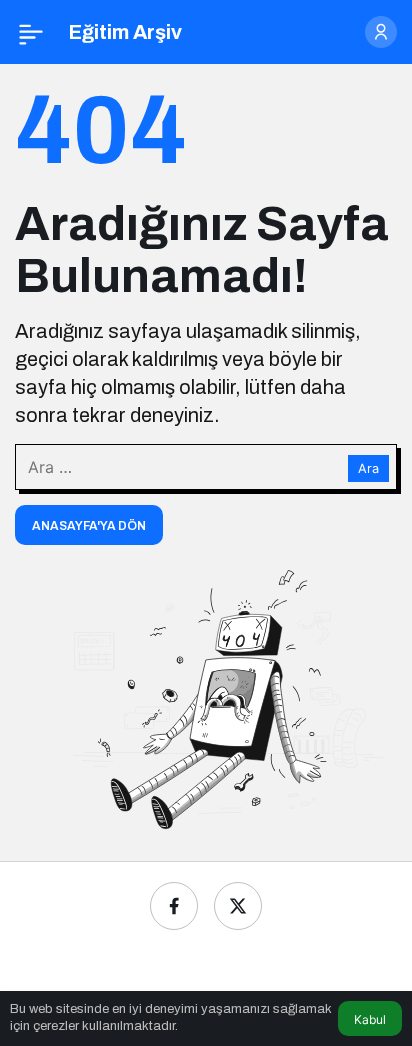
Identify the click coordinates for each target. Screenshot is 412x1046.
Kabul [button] (370, 1019)
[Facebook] (174, 906)
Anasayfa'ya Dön (89, 526)
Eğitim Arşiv (125, 32)
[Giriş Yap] (381, 32)
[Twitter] (238, 906)
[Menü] (31, 32)
